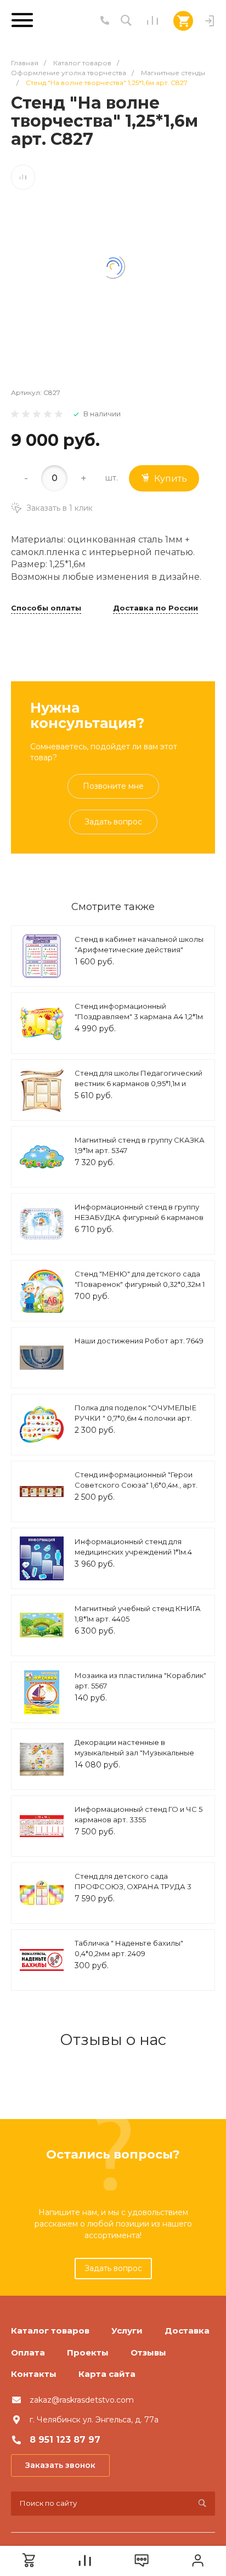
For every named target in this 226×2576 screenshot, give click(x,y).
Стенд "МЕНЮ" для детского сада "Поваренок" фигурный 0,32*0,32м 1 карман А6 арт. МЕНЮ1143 (140, 1284)
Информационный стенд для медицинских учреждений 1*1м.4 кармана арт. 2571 (133, 1552)
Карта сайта (107, 2374)
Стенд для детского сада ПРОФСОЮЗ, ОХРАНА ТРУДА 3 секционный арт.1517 (133, 1887)
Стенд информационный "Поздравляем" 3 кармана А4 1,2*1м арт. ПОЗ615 (139, 1017)
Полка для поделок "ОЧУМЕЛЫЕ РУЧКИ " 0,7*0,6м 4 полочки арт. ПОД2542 (135, 1418)
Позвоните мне (113, 786)
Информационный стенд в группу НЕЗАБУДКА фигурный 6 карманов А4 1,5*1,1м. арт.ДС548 (139, 1218)
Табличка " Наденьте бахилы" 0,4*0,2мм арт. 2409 (129, 1948)
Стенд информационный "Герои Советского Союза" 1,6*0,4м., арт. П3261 (136, 1485)
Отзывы (148, 2352)
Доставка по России (156, 608)
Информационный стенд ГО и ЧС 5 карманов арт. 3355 (139, 1815)
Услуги (127, 2331)
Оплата (28, 2352)
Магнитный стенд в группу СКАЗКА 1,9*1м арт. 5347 (140, 1145)
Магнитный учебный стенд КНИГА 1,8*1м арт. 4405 (138, 1614)
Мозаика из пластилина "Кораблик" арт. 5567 (140, 1681)
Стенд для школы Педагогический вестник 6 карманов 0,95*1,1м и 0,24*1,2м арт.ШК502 (139, 1084)
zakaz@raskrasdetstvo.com (82, 2400)
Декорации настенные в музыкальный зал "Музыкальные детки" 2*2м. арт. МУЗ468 (134, 1753)
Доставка (187, 2331)
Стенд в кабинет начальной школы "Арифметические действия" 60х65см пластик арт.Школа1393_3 (139, 950)
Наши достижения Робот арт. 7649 (139, 1341)
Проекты (88, 2352)
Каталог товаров (50, 2331)
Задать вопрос (113, 822)
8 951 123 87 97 (65, 2440)
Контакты (34, 2374)
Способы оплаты (46, 608)
